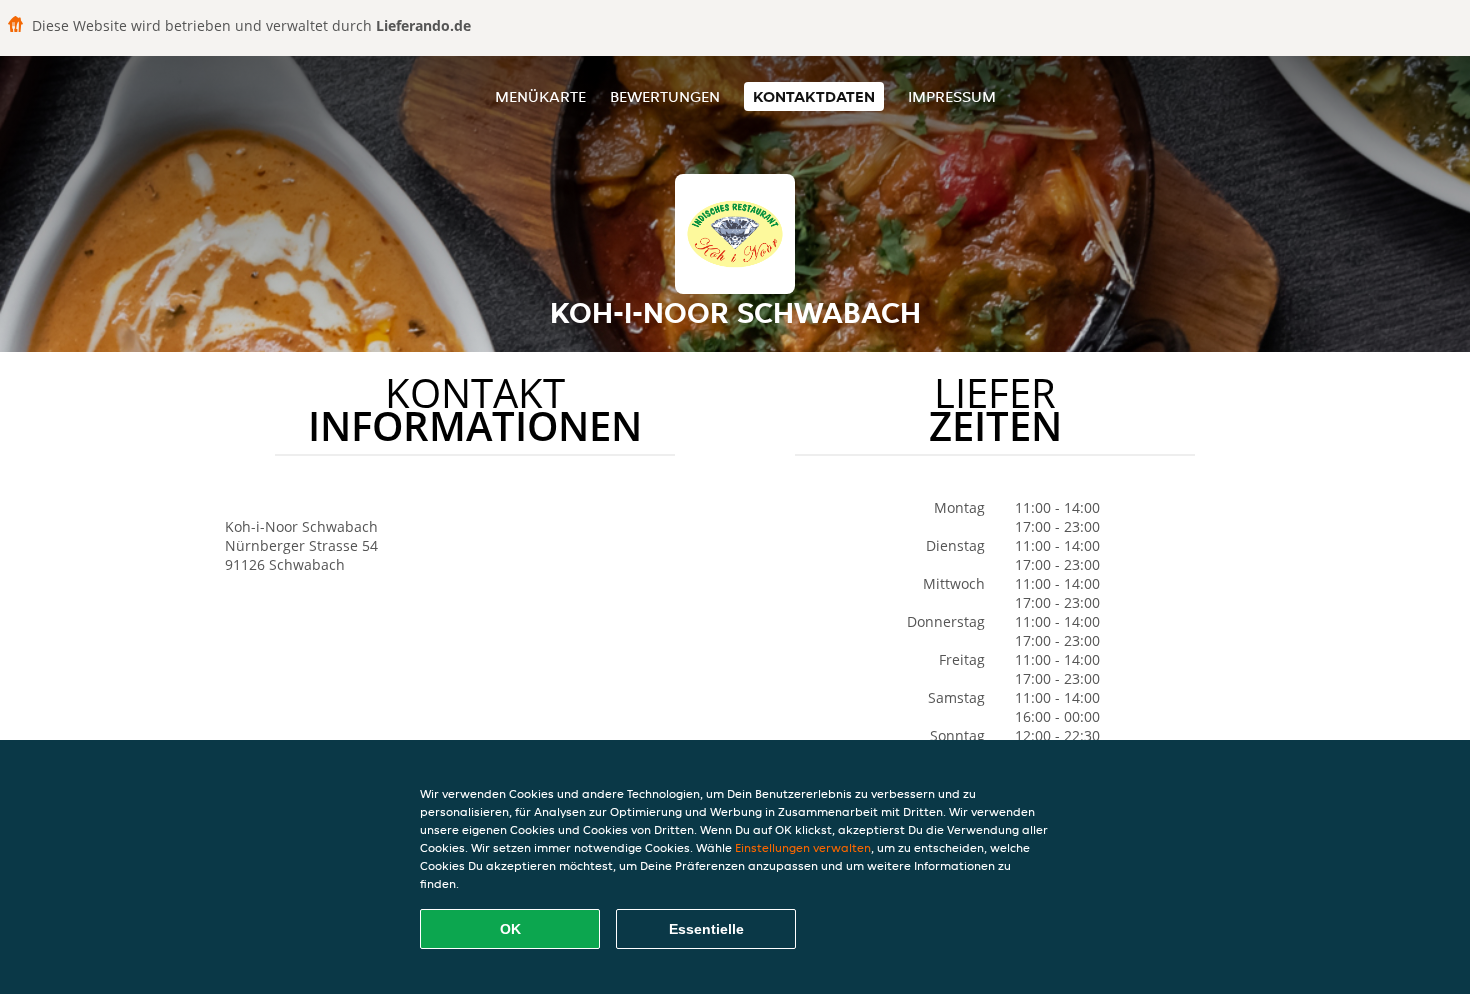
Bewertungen (665, 96)
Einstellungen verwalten (803, 847)
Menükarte (540, 96)
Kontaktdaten (814, 96)
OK (510, 929)
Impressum (952, 96)
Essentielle (706, 929)
